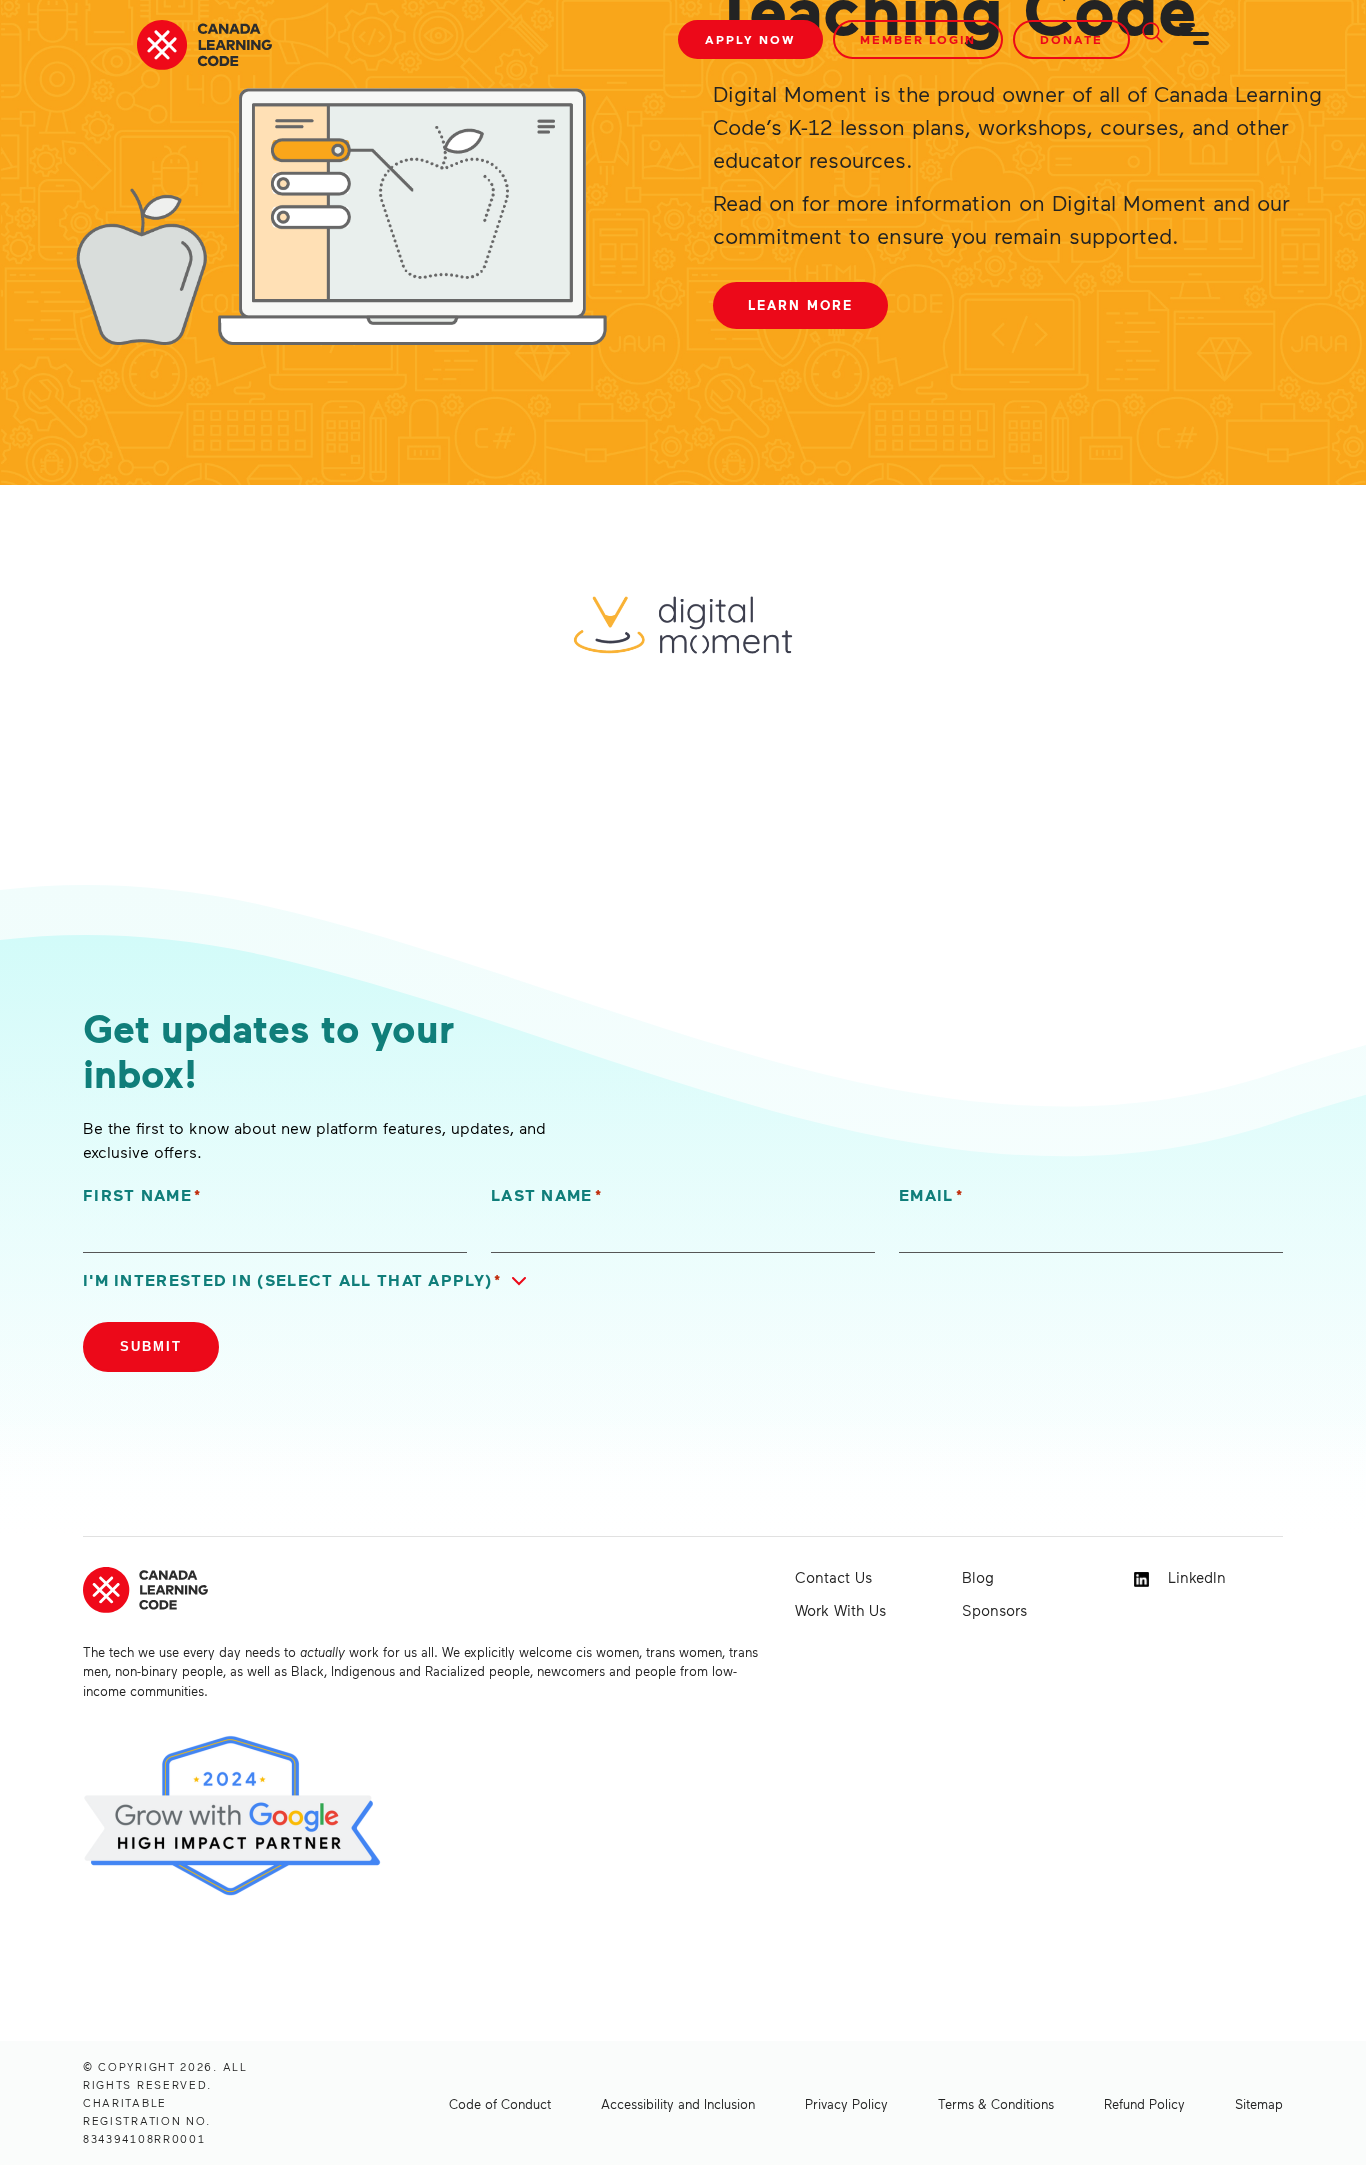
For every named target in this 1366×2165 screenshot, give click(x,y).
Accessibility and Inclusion (678, 2104)
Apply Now (750, 39)
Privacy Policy (846, 2104)
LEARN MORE (800, 305)
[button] (309, 1280)
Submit (151, 1346)
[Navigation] (1195, 42)
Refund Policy (1144, 2104)
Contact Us (833, 1577)
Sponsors (994, 1610)
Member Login (918, 39)
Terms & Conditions (996, 2104)
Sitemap (1259, 2104)
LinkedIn (1194, 1577)
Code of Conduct (500, 2104)
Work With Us (840, 1610)
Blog (978, 1577)
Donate (1071, 39)
